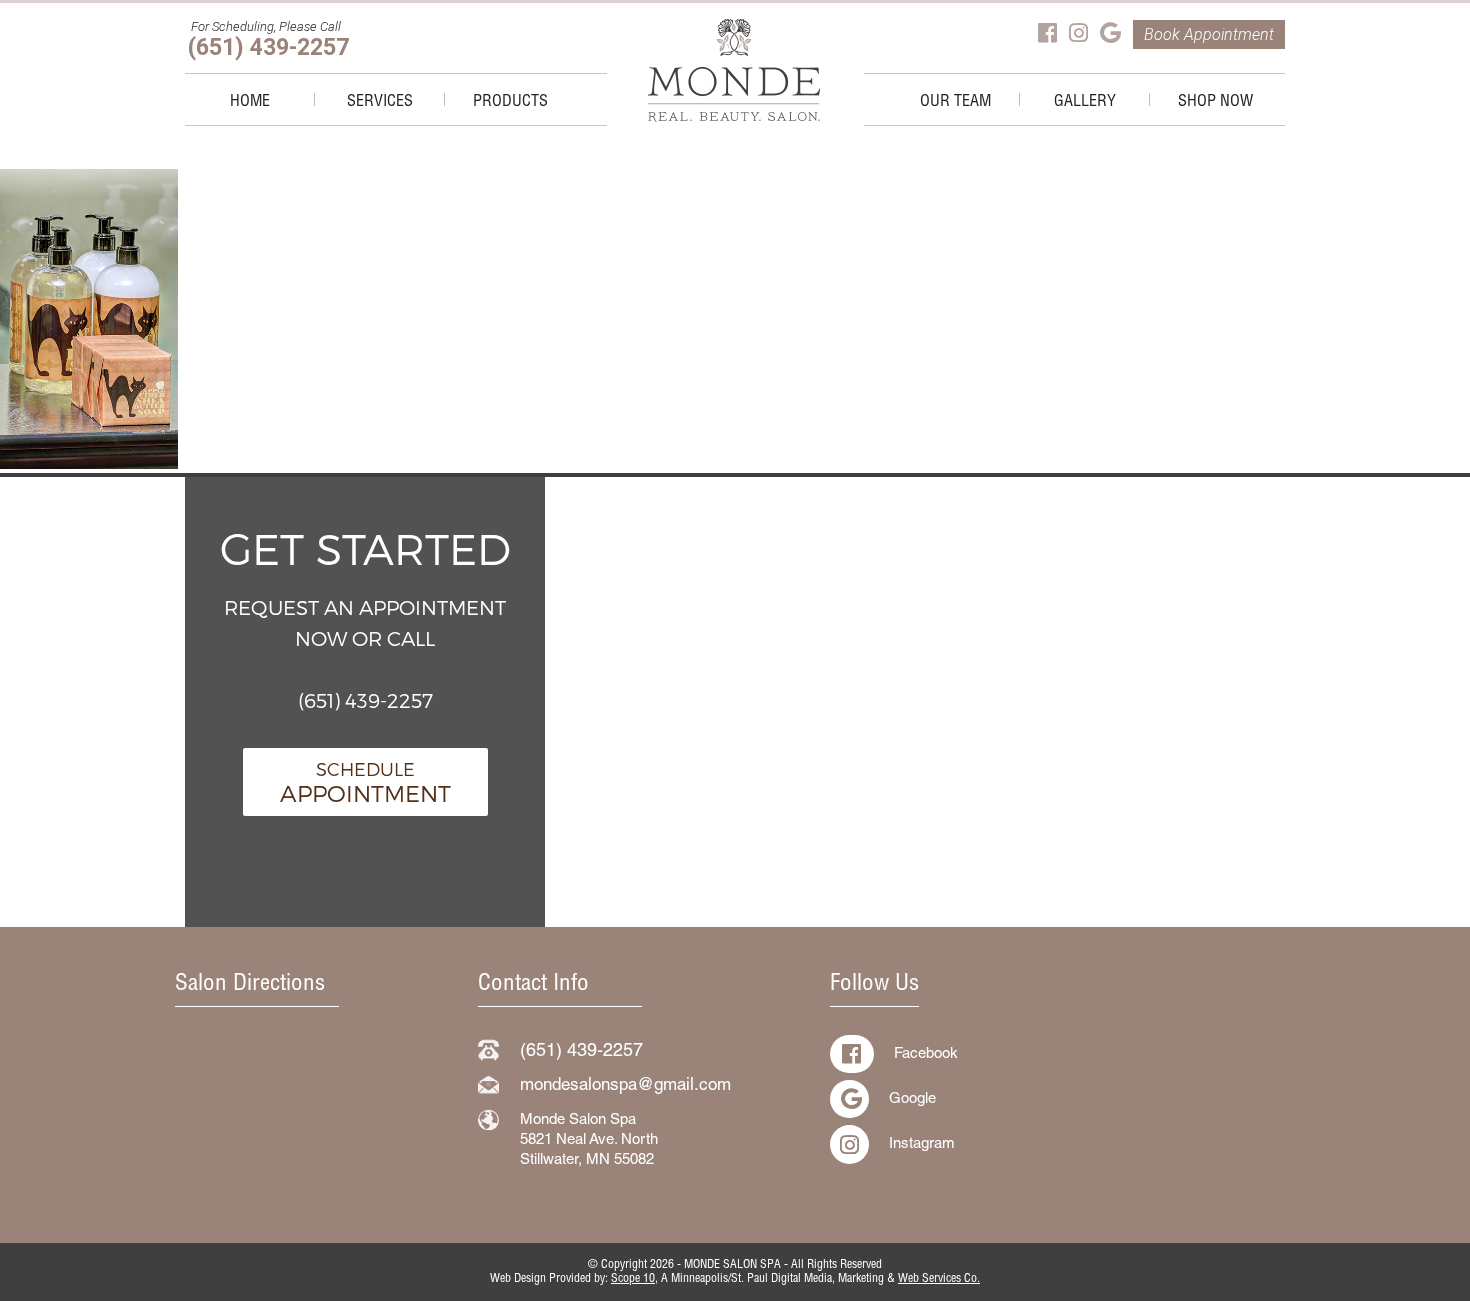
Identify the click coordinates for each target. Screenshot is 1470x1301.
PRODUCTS (510, 103)
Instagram (922, 1144)
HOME (250, 103)
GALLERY (1085, 103)
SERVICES (380, 103)
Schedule (365, 782)
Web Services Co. (939, 1279)
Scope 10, (634, 1279)
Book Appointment (1209, 34)
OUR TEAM (955, 103)
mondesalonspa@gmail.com (625, 1086)
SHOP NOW (1215, 103)
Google (912, 1099)
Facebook (926, 1054)
